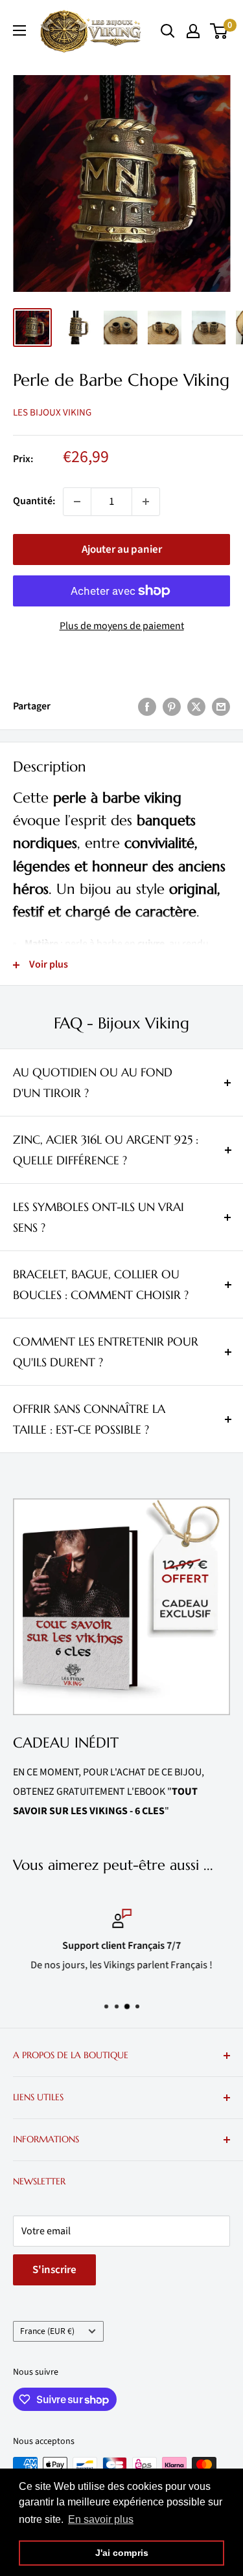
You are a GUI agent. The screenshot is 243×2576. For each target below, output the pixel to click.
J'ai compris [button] (122, 2553)
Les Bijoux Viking (52, 413)
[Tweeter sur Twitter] (196, 707)
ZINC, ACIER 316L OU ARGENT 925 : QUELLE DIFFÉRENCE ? (106, 1150)
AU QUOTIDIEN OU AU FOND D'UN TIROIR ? (93, 1083)
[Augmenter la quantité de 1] (146, 502)
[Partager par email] (221, 707)
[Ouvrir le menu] (19, 30)
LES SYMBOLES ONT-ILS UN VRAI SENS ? (98, 1217)
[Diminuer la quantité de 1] (77, 502)
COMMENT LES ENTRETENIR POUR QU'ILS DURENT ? (106, 1352)
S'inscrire (54, 2270)
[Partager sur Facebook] (147, 707)
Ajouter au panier (122, 550)
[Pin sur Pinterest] (172, 707)
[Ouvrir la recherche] (168, 31)
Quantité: (34, 501)
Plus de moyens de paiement (122, 626)
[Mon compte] (193, 31)
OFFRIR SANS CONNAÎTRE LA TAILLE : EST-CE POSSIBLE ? (89, 1419)
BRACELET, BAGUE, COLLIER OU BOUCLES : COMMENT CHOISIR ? (101, 1284)
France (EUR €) (47, 2331)
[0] (219, 31)
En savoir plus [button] (101, 2519)
